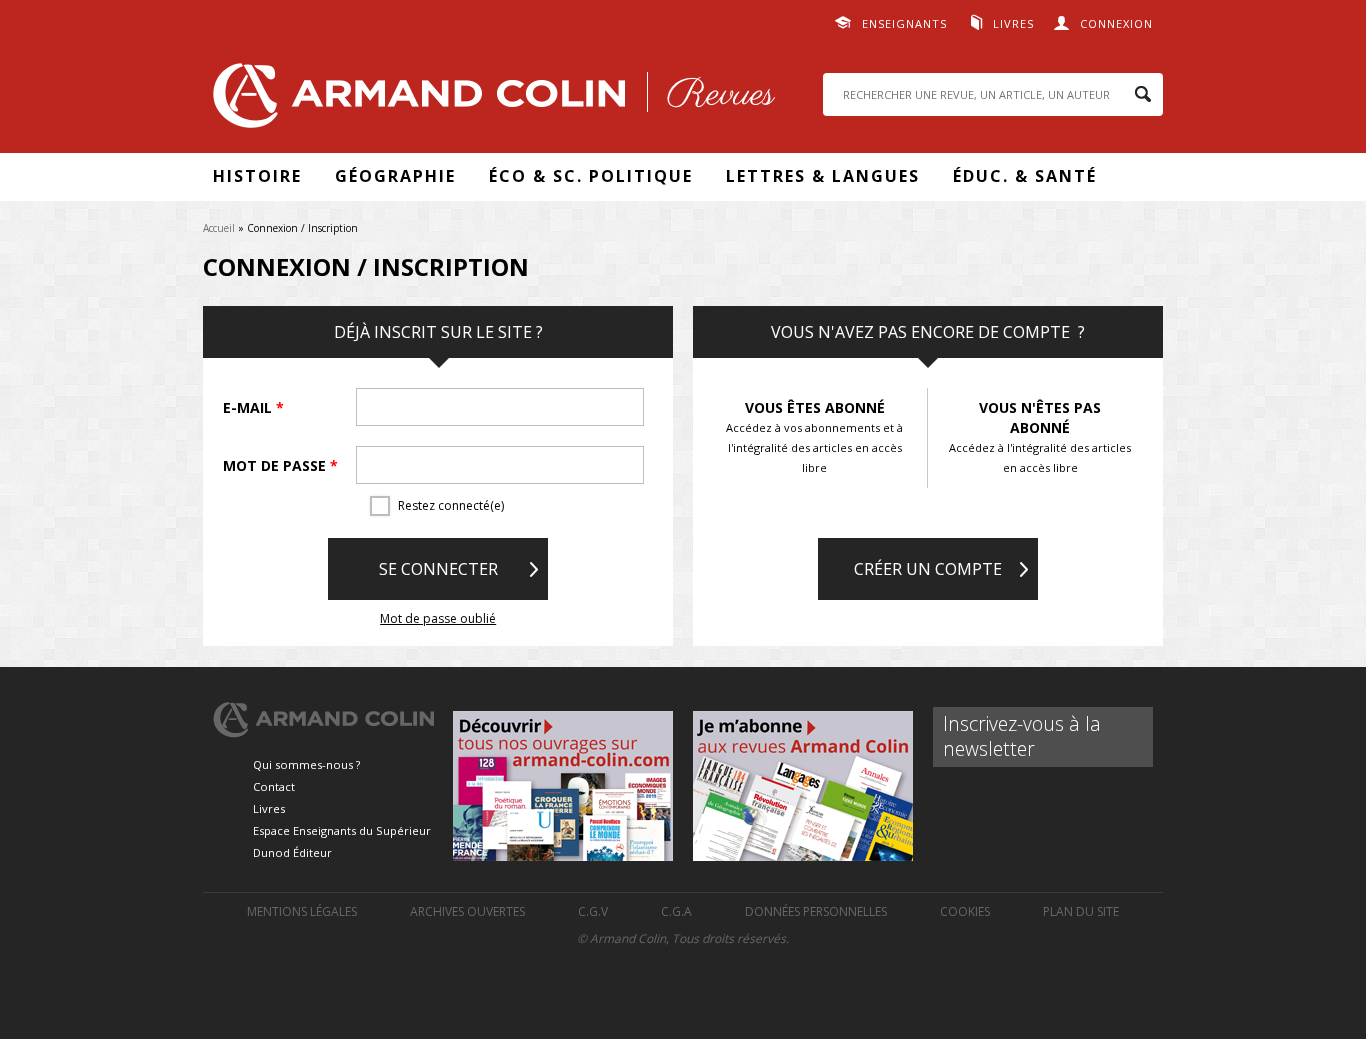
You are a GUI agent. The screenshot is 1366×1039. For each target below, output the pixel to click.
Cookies (965, 911)
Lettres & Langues (823, 176)
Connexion (1116, 23)
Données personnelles (816, 911)
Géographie (395, 176)
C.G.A (676, 911)
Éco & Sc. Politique (591, 176)
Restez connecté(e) (451, 505)
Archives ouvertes (467, 911)
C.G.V (593, 911)
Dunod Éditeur (292, 852)
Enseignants (904, 23)
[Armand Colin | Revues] (489, 100)
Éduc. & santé (1025, 176)
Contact (274, 786)
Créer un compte (928, 569)
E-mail (253, 407)
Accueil (219, 228)
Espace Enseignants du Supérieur (342, 830)
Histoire (257, 176)
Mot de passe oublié (438, 618)
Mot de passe (280, 465)
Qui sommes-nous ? (306, 764)
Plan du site (1081, 911)
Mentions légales (302, 911)
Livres (1013, 23)
